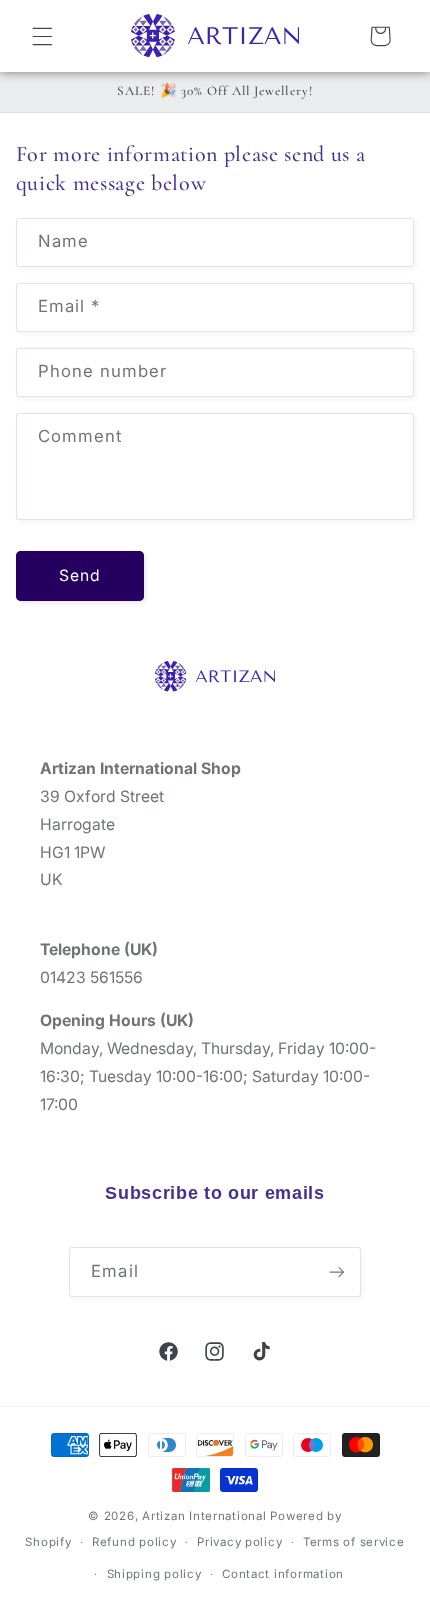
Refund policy (134, 1542)
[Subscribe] (336, 1271)
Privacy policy (239, 1542)
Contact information (283, 1574)
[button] (42, 36)
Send (80, 575)
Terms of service (354, 1542)
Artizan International (204, 1516)
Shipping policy (154, 1574)
